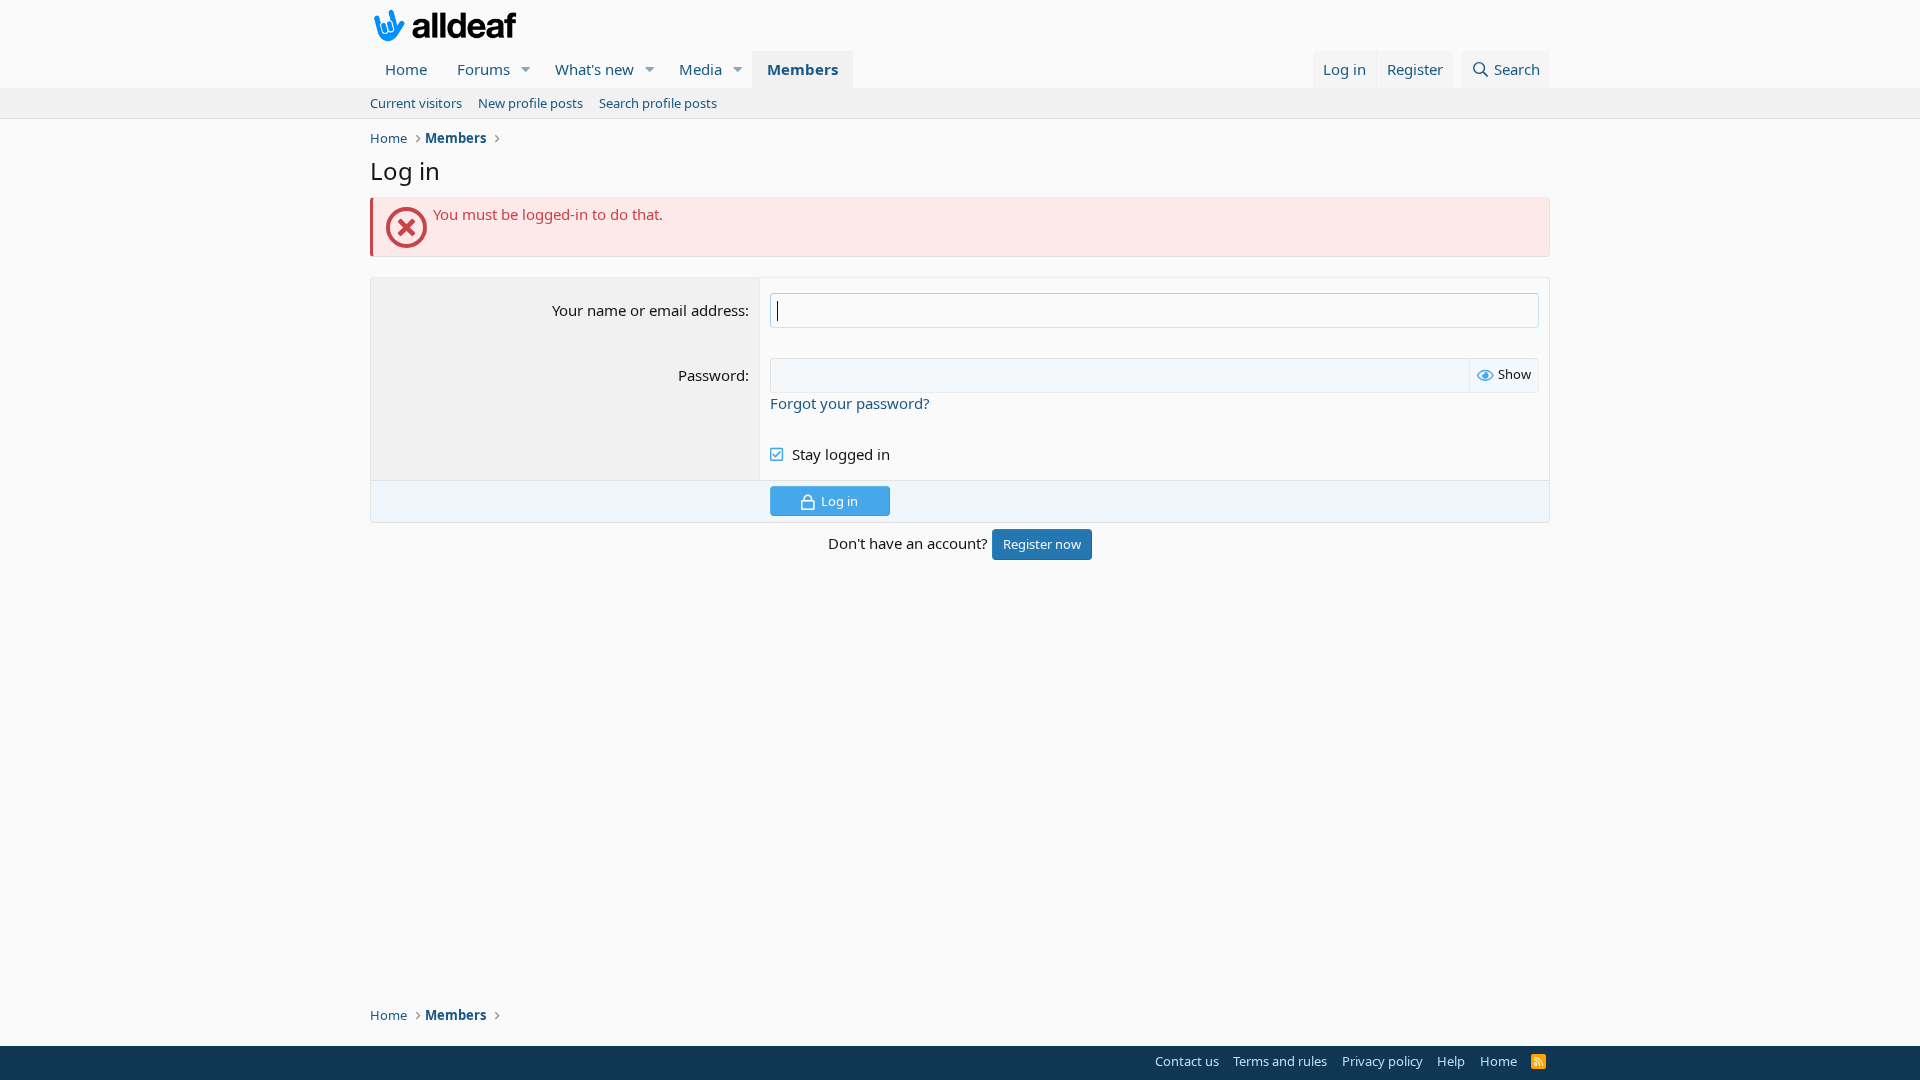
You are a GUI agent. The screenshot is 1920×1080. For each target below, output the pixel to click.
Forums (483, 69)
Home (406, 69)
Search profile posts (658, 103)
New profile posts (530, 103)
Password (711, 375)
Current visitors (416, 103)
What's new (594, 69)
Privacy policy (1382, 1061)
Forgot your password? (850, 403)
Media (700, 69)
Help (1451, 1061)
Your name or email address (648, 310)
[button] (526, 69)
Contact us (1187, 1061)
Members (802, 69)
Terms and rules (1280, 1061)
